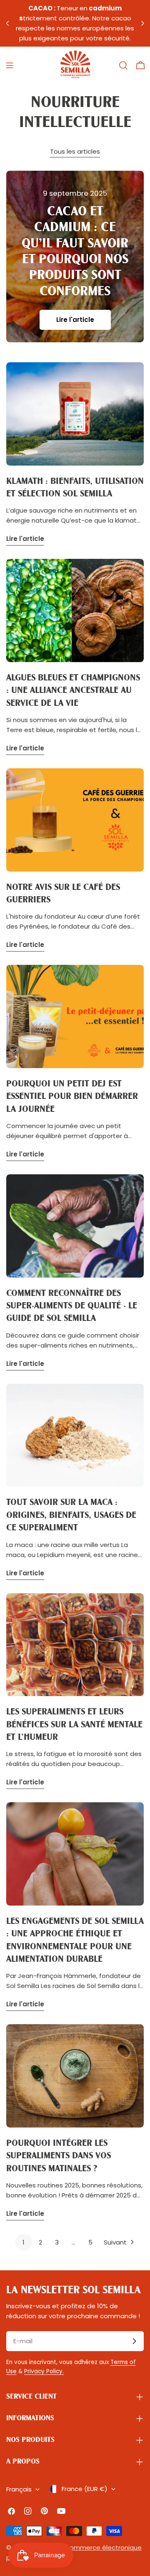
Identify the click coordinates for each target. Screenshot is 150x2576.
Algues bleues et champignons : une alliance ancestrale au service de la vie (73, 691)
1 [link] (24, 2242)
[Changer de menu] (10, 65)
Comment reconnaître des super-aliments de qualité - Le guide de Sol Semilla (72, 1306)
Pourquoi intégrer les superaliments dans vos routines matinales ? (59, 2156)
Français (19, 2489)
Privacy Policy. (44, 2371)
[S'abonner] (134, 2341)
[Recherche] (123, 65)
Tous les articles (75, 151)
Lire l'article (75, 320)
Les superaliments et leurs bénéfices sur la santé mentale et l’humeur (74, 1725)
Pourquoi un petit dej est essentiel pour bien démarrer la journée (72, 1097)
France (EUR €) (85, 2489)
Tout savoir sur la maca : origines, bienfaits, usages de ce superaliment (71, 1515)
